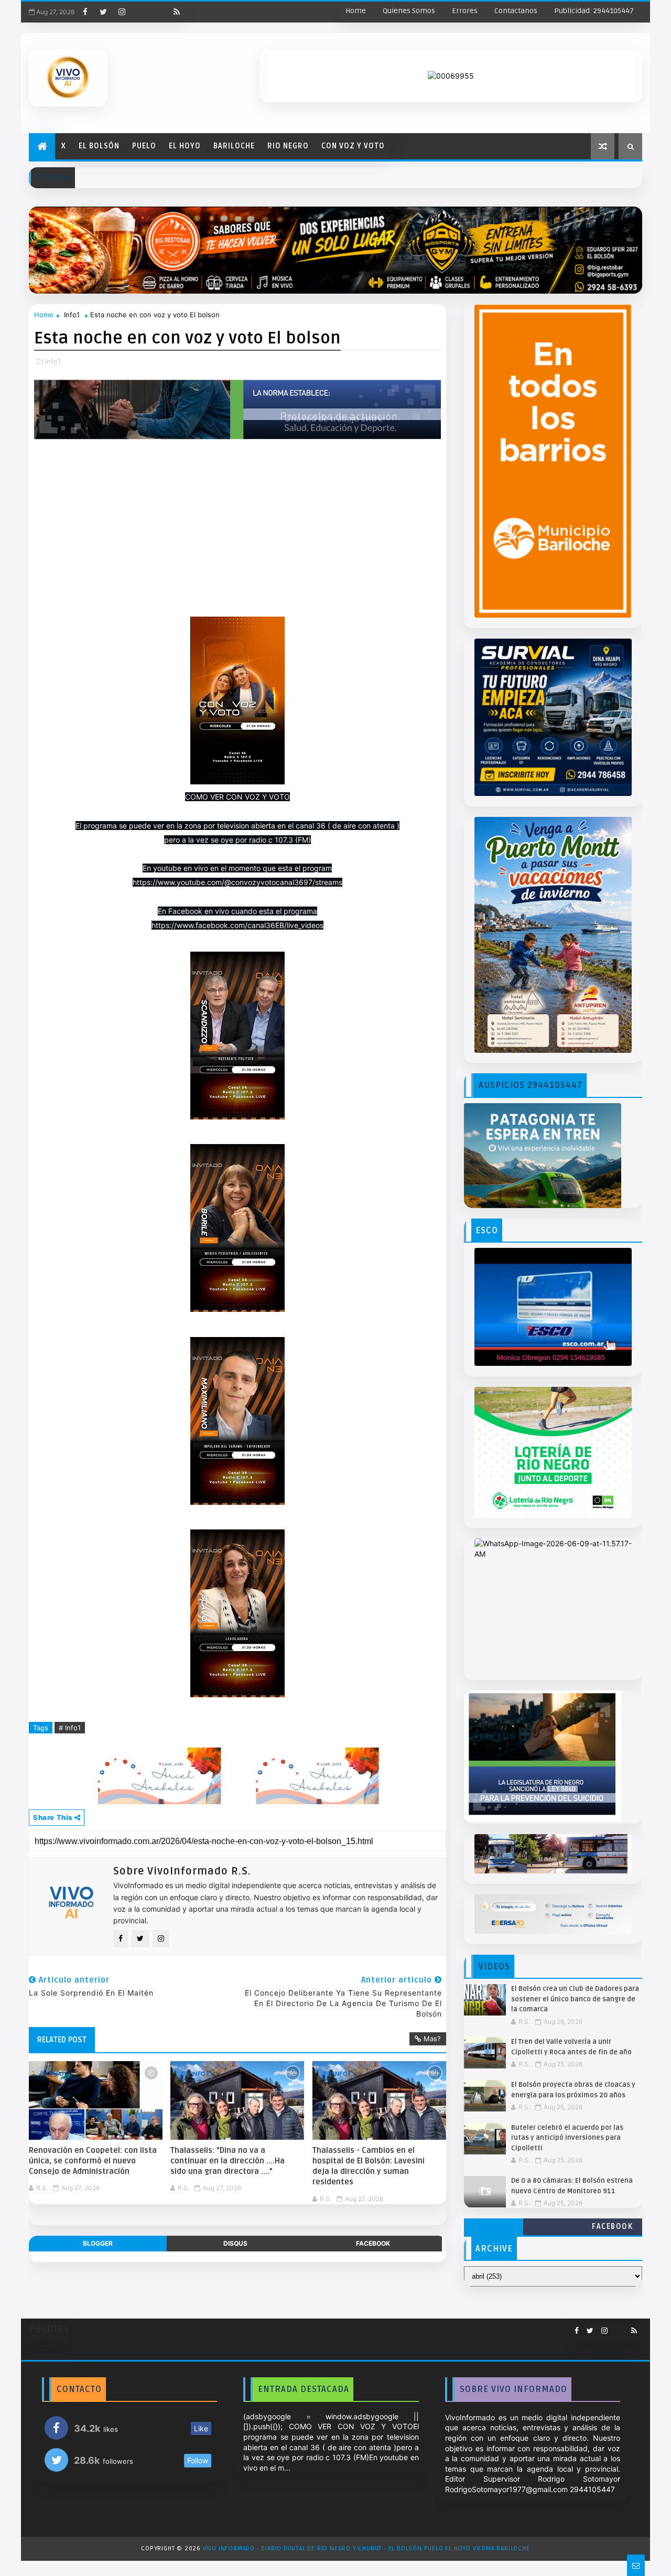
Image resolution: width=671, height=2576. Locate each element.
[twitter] (103, 12)
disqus (235, 2243)
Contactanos (516, 11)
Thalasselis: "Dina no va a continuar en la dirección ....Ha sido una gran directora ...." (228, 2161)
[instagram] (122, 12)
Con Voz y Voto (353, 146)
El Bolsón (99, 146)
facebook (373, 2243)
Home (356, 11)
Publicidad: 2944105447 (594, 11)
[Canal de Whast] (158, 12)
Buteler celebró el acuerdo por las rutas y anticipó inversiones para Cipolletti (567, 2138)
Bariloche (234, 146)
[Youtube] (140, 12)
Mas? (432, 2039)
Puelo (144, 146)
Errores (465, 11)
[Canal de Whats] (615, 2326)
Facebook (612, 2227)
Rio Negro (288, 146)
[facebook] (85, 12)
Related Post (62, 2040)
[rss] (177, 12)
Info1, (54, 361)
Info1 (72, 315)
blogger (98, 2243)
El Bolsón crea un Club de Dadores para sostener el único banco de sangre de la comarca (575, 1999)
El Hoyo (185, 146)
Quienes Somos (409, 11)
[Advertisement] (237, 538)
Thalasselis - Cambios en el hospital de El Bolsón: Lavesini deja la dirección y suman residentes (369, 2166)
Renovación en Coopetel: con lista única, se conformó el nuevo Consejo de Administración (93, 2161)
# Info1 (70, 1728)
